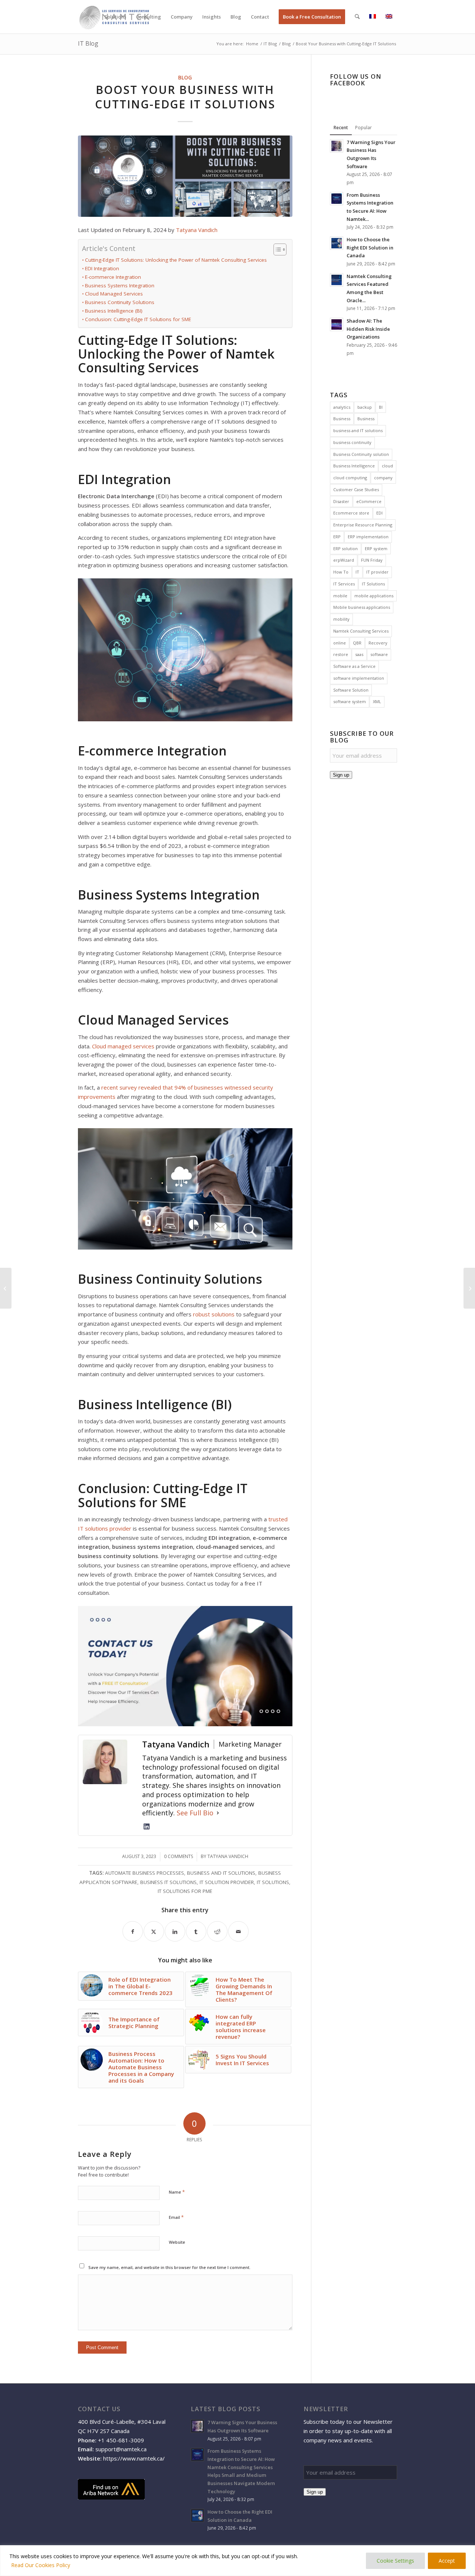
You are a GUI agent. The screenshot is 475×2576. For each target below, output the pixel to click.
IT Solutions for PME (185, 1891)
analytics (342, 407)
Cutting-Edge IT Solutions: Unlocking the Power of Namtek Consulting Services (176, 260)
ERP (337, 537)
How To (341, 572)
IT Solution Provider (227, 1882)
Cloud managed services (123, 1046)
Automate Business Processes (145, 1873)
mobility (341, 619)
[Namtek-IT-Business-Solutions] (185, 176)
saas (359, 654)
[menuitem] (115, 17)
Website (177, 2242)
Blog (185, 78)
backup (365, 407)
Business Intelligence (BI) (114, 311)
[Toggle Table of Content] (276, 249)
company (383, 478)
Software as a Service (354, 666)
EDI (379, 513)
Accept (447, 2561)
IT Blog (88, 43)
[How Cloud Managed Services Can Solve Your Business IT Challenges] (6, 1288)
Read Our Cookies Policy (41, 2565)
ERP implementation (368, 537)
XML (377, 701)
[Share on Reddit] (217, 1931)
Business (342, 419)
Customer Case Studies (356, 489)
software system (350, 701)
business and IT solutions (221, 1873)
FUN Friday (372, 560)
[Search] (357, 17)
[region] (237, 2561)
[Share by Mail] (238, 1931)
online (340, 643)
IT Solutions (273, 1882)
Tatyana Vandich (197, 230)
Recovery (378, 643)
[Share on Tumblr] (196, 1931)
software (379, 654)
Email (176, 2217)
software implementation (359, 678)
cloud (387, 466)
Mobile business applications (362, 607)
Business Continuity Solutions (120, 302)
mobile (340, 596)
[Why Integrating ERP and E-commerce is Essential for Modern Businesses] (469, 1288)
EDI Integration (102, 268)
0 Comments (178, 1856)
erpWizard (344, 560)
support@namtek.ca (121, 2449)
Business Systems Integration (120, 285)
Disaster (341, 501)
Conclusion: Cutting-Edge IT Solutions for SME (138, 319)
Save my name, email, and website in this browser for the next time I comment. (169, 2267)
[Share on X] (154, 1931)
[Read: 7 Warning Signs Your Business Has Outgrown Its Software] (337, 146)
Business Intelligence (354, 466)
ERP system (376, 548)
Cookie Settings (395, 2561)
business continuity (352, 442)
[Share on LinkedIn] (175, 1931)
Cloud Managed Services (114, 294)
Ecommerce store (351, 513)
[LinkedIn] (147, 1826)
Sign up (341, 775)
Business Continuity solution (361, 454)
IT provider (377, 572)
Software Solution (351, 690)
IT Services (344, 584)
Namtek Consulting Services (361, 631)
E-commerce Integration (113, 277)
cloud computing (350, 478)
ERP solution (345, 548)
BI (381, 407)
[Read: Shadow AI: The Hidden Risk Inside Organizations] (337, 324)
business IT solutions (168, 1882)
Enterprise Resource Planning (363, 525)
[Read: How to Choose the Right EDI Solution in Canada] (337, 243)
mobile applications (374, 596)
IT (357, 572)
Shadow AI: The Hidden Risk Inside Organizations (368, 329)
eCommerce (369, 501)
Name (177, 2192)
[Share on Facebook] (133, 1931)
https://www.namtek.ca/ (134, 2458)
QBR (357, 643)
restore (341, 654)
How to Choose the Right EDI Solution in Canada (370, 247)
